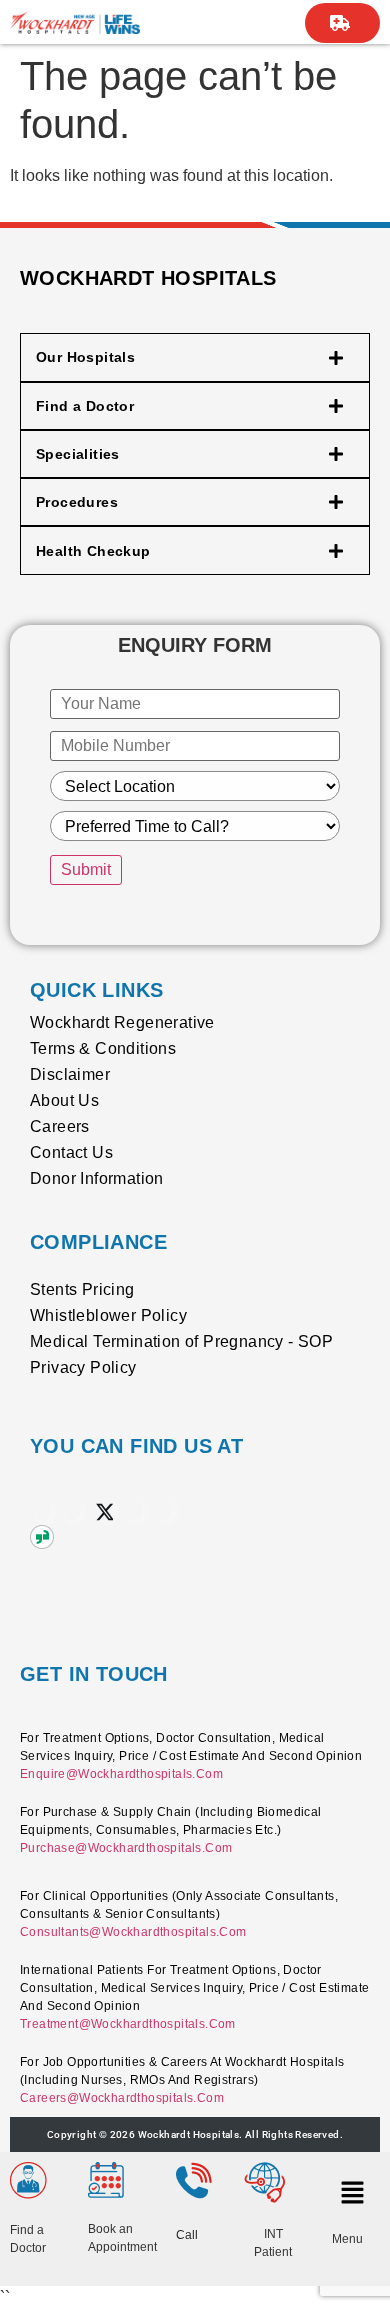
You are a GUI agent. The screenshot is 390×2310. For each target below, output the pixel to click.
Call (187, 2235)
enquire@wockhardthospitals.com (121, 1774)
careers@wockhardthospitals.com (122, 2098)
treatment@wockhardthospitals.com (128, 2024)
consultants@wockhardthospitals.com (133, 1932)
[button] (351, 2192)
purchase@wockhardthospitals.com (126, 1848)
